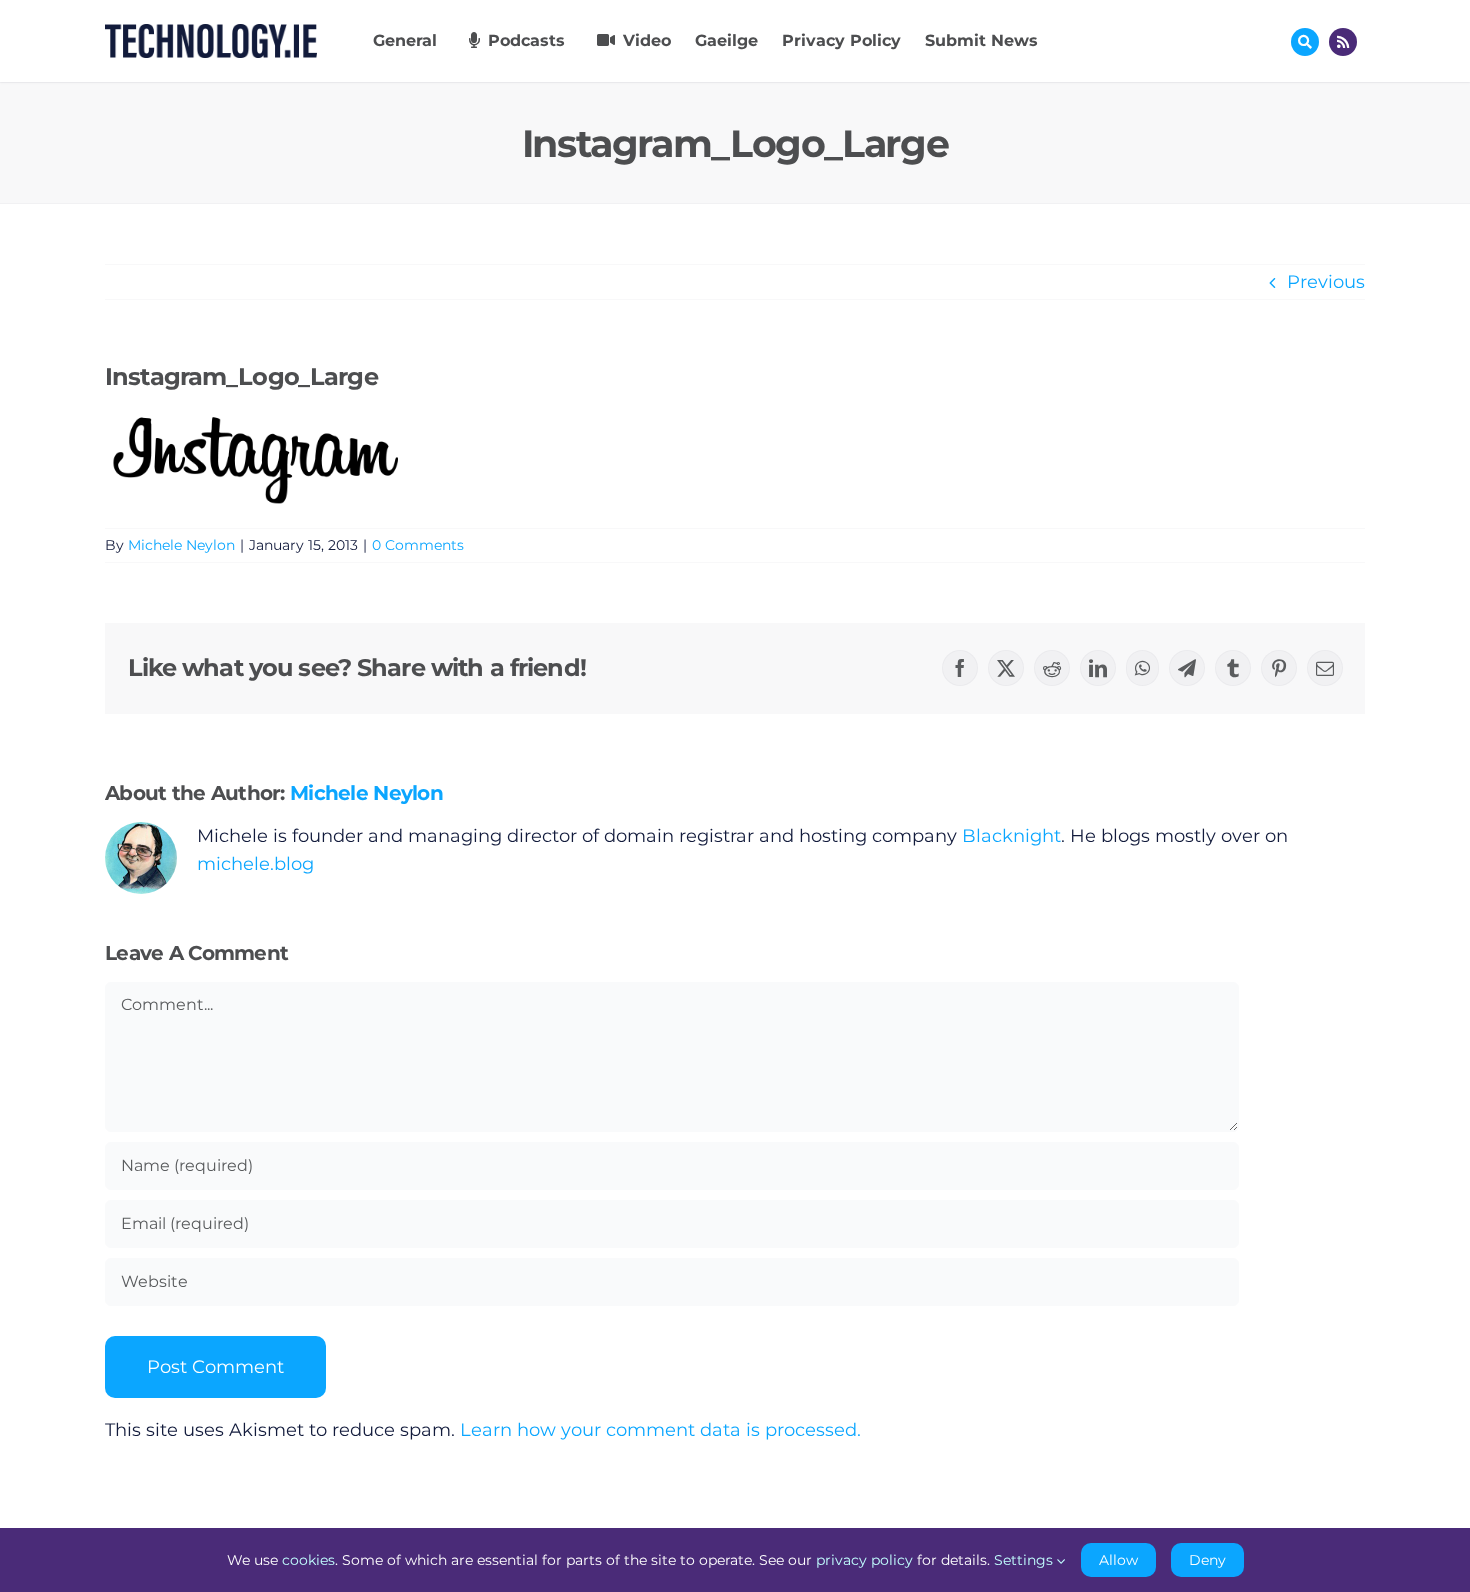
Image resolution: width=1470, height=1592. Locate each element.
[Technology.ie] (211, 33)
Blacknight (1011, 836)
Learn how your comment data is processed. (660, 1430)
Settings (1025, 1560)
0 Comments (418, 545)
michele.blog (255, 864)
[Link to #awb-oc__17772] (1305, 42)
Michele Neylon (181, 545)
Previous (1326, 282)
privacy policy (864, 1560)
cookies (308, 1560)
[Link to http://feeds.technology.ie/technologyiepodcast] (1343, 42)
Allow (1118, 1560)
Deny (1207, 1560)
